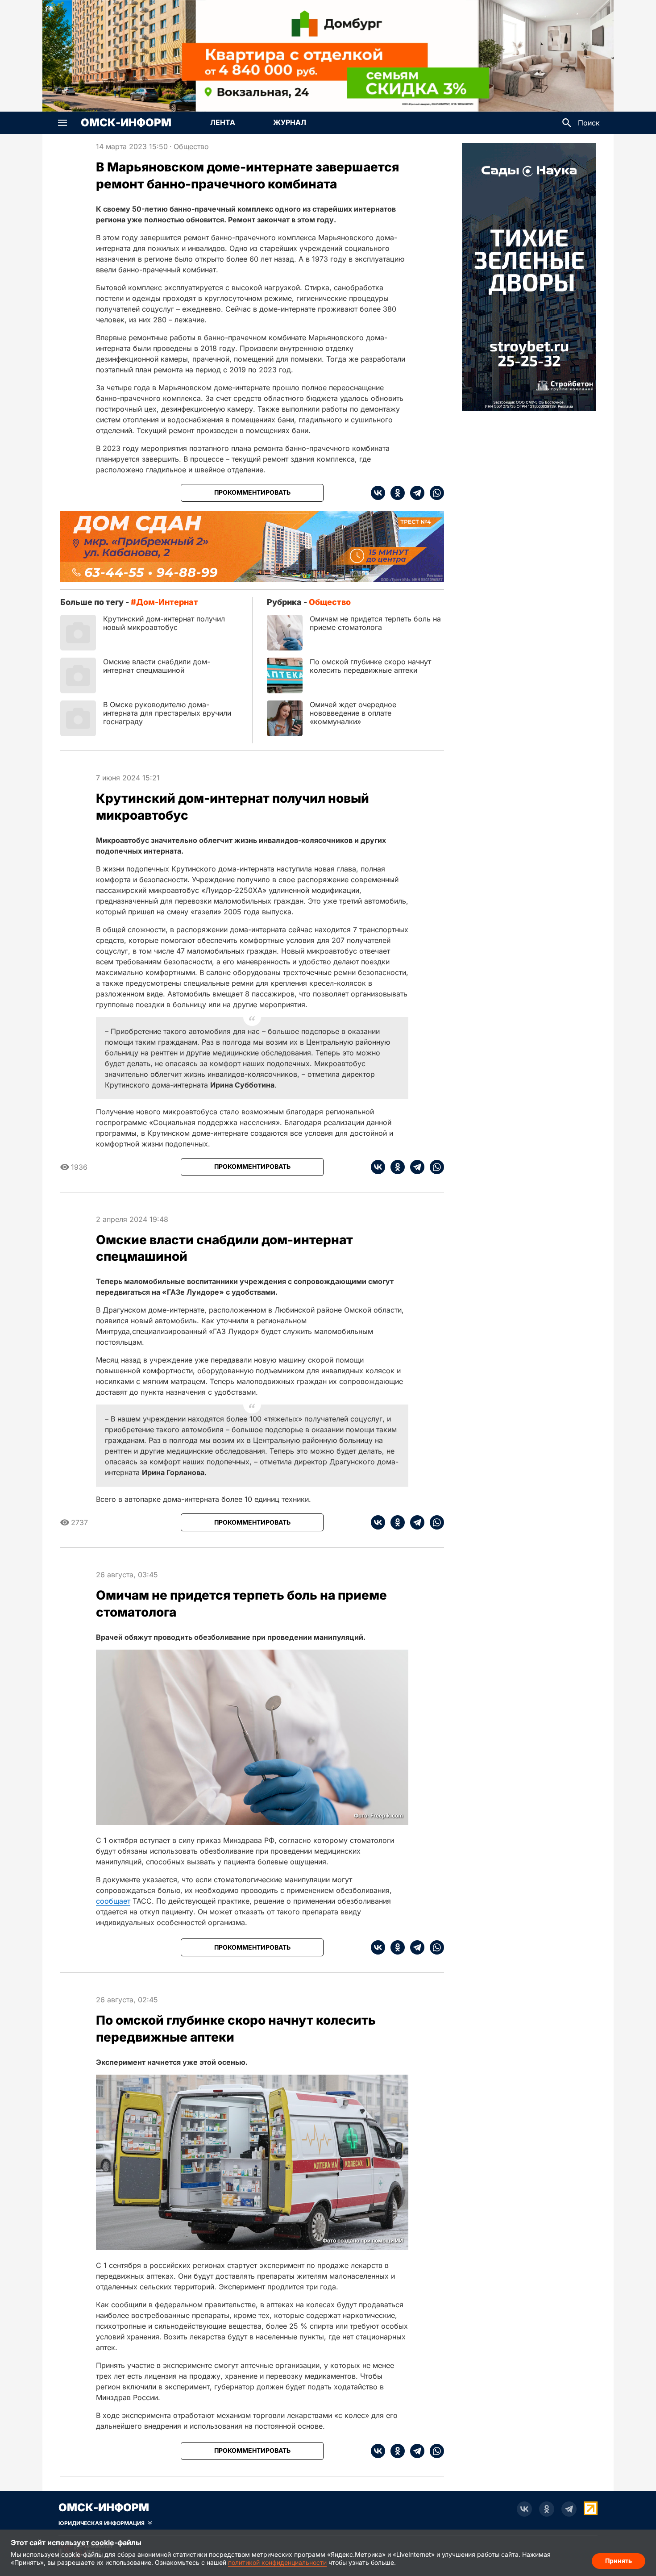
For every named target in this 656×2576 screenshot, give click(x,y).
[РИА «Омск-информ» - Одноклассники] (547, 2509)
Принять (619, 2561)
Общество (191, 146)
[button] (62, 123)
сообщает (113, 1901)
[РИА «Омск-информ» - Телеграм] (569, 2509)
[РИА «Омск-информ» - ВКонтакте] (524, 2509)
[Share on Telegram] (415, 493)
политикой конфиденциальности (277, 2562)
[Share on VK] (378, 493)
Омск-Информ (126, 123)
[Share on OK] (395, 493)
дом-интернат (167, 602)
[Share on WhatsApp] (434, 493)
